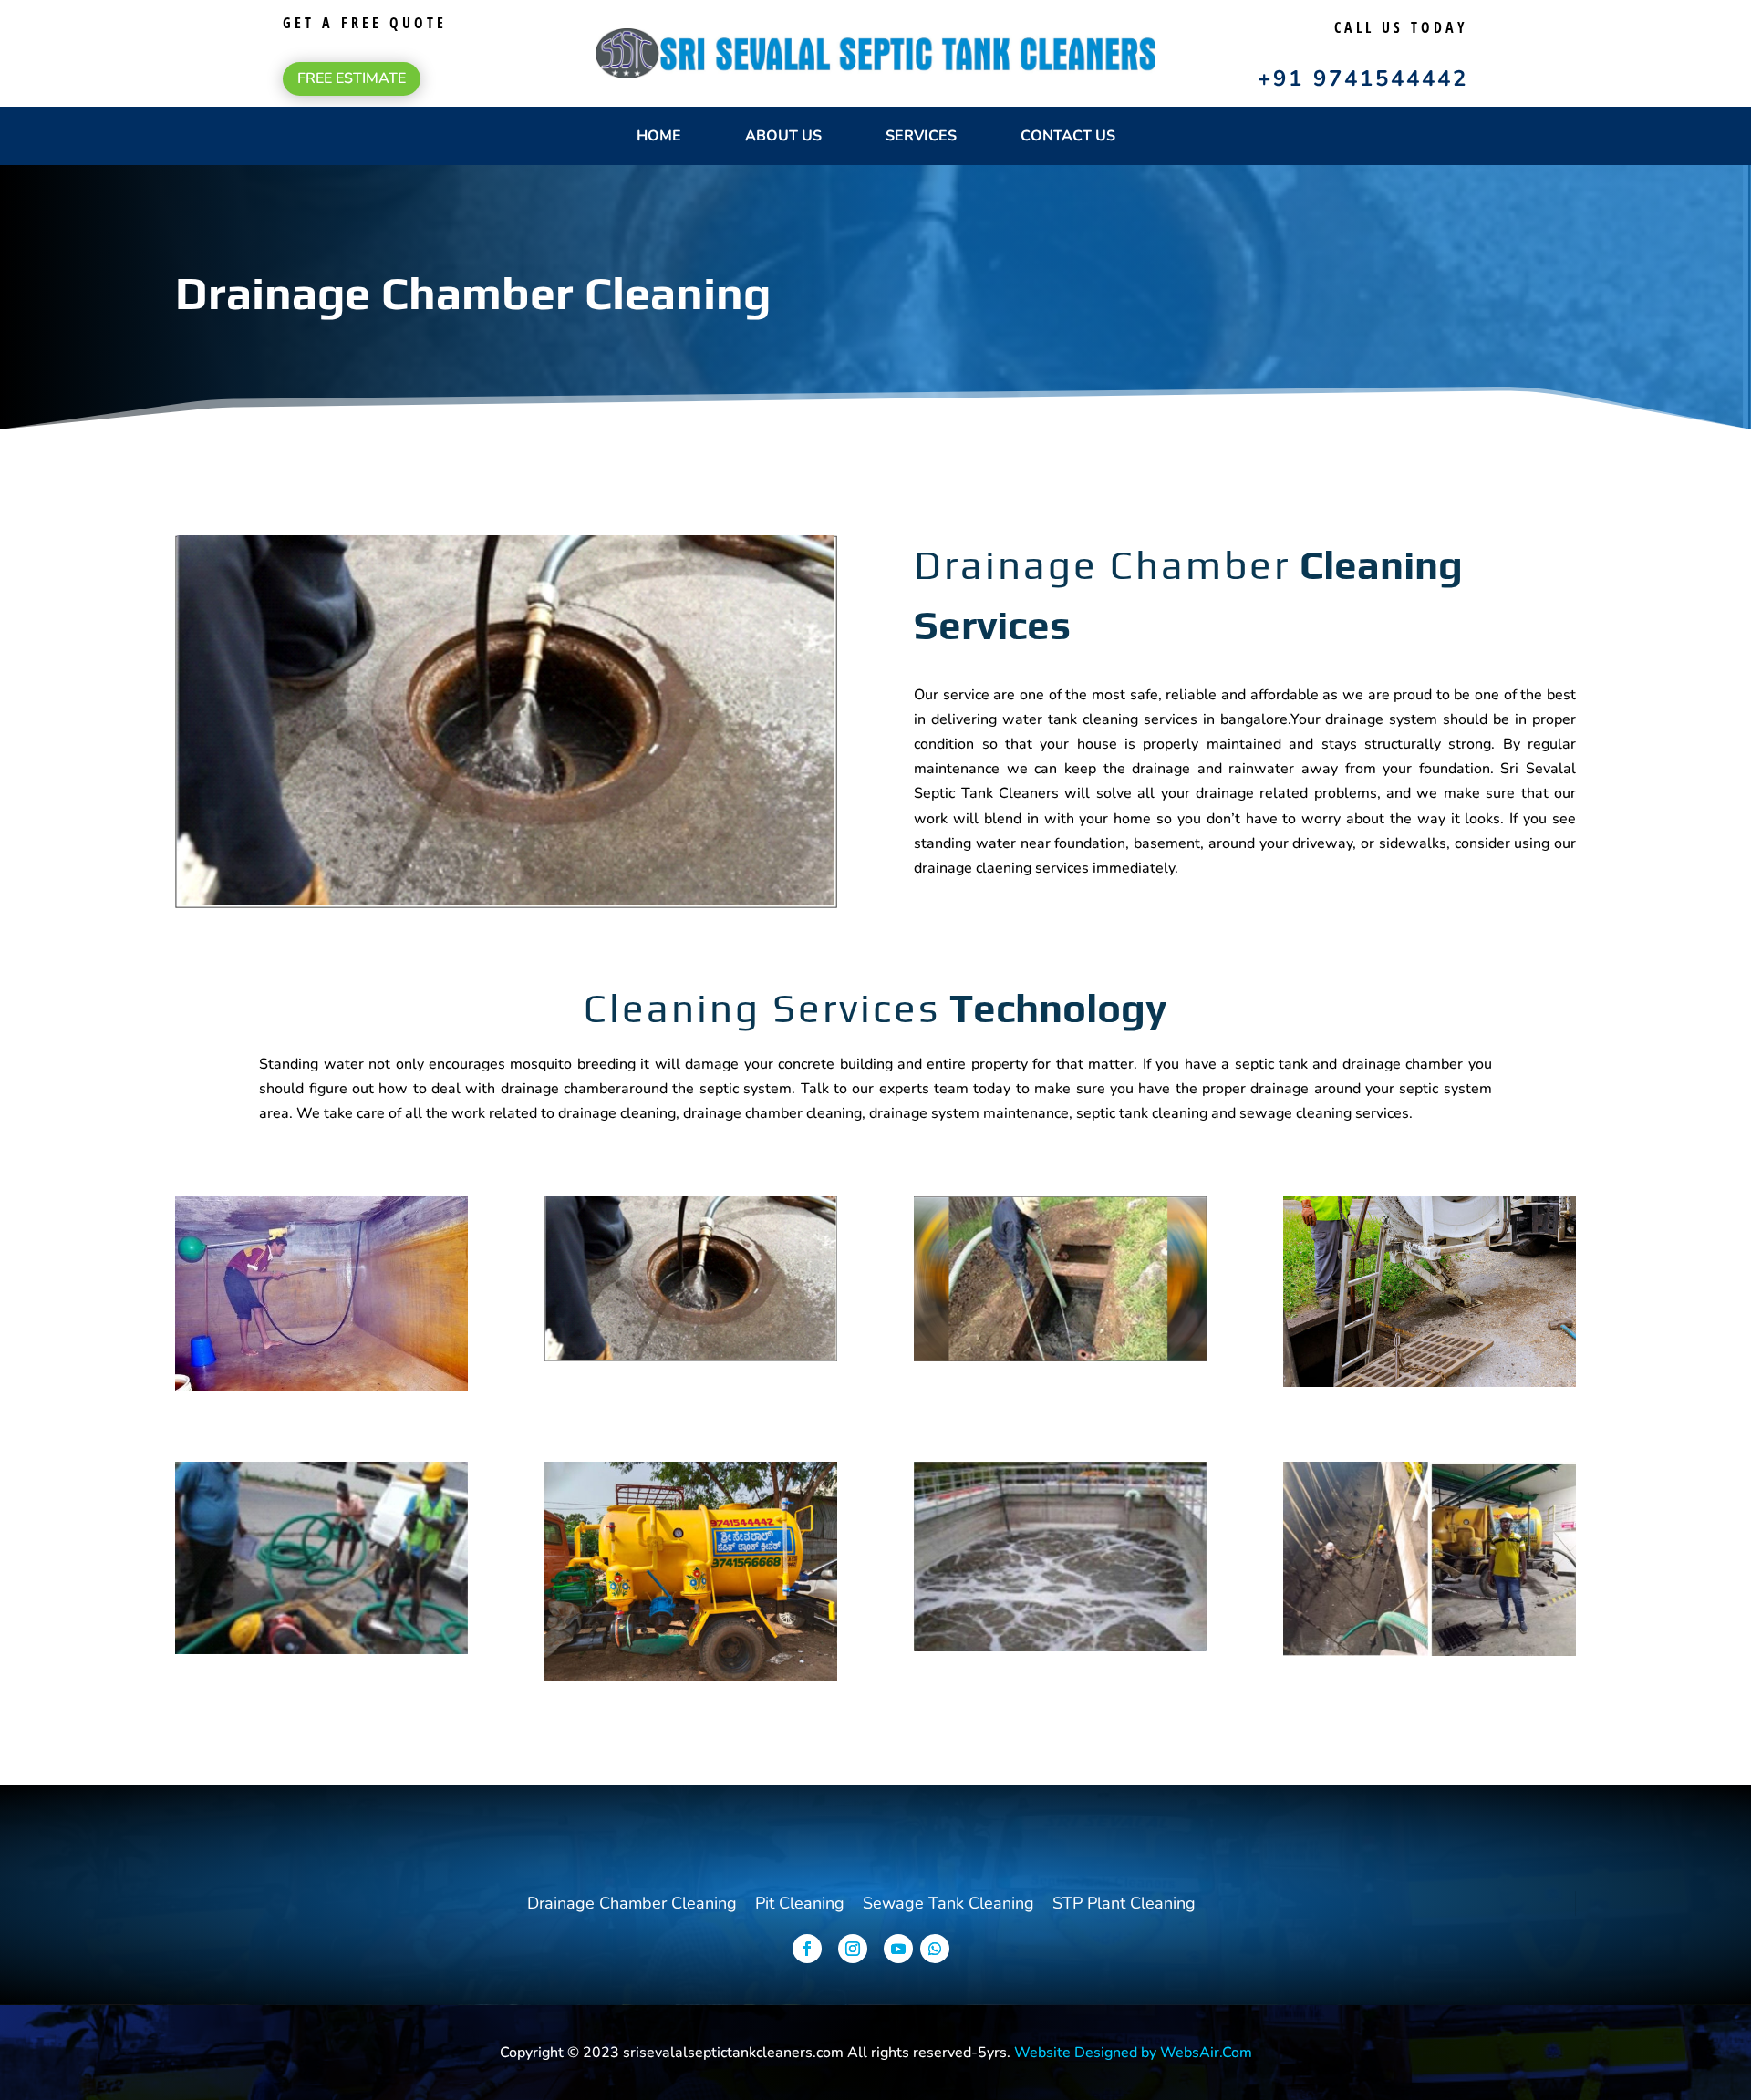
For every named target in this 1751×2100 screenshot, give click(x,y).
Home (659, 136)
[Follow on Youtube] (898, 1949)
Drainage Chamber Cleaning (632, 1903)
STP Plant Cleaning (1124, 1903)
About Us (783, 136)
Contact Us (1068, 136)
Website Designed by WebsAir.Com (1133, 2053)
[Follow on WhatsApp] (935, 1949)
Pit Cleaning (800, 1903)
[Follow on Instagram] (853, 1949)
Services (921, 136)
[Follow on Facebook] (807, 1949)
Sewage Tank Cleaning (948, 1903)
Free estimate (352, 78)
